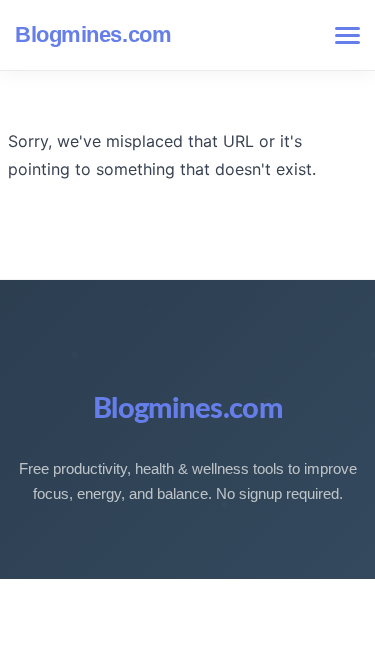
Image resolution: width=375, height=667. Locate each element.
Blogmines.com (93, 34)
